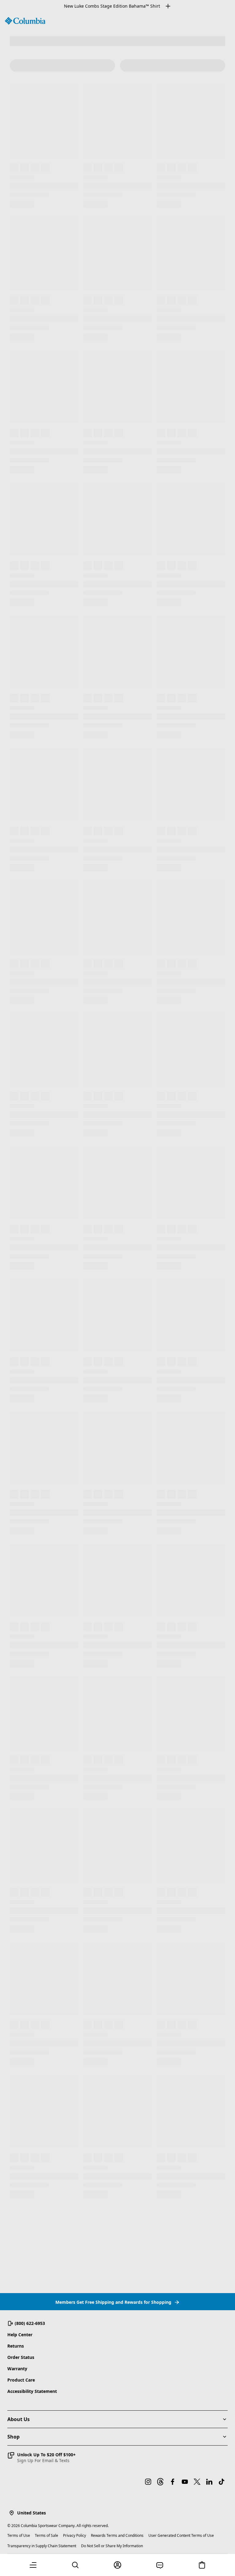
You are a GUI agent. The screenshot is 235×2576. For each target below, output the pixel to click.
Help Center (20, 2335)
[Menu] (33, 2565)
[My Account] (117, 2565)
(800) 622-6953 (30, 2323)
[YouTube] (185, 2482)
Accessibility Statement (32, 2391)
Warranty (17, 2369)
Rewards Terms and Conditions (117, 2535)
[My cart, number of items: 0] (202, 2565)
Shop (13, 2437)
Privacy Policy (75, 2535)
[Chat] (160, 2565)
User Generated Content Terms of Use (181, 2535)
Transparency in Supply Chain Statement (42, 2546)
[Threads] (160, 2482)
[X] (197, 2482)
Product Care (21, 2380)
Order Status (21, 2357)
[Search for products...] (75, 2565)
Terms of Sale (47, 2535)
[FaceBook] (173, 2482)
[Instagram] (148, 2482)
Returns (16, 2346)
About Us (19, 2419)
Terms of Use (19, 2535)
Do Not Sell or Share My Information (112, 2546)
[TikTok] (222, 2482)
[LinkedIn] (209, 2482)
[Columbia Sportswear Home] (25, 21)
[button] (41, 2458)
